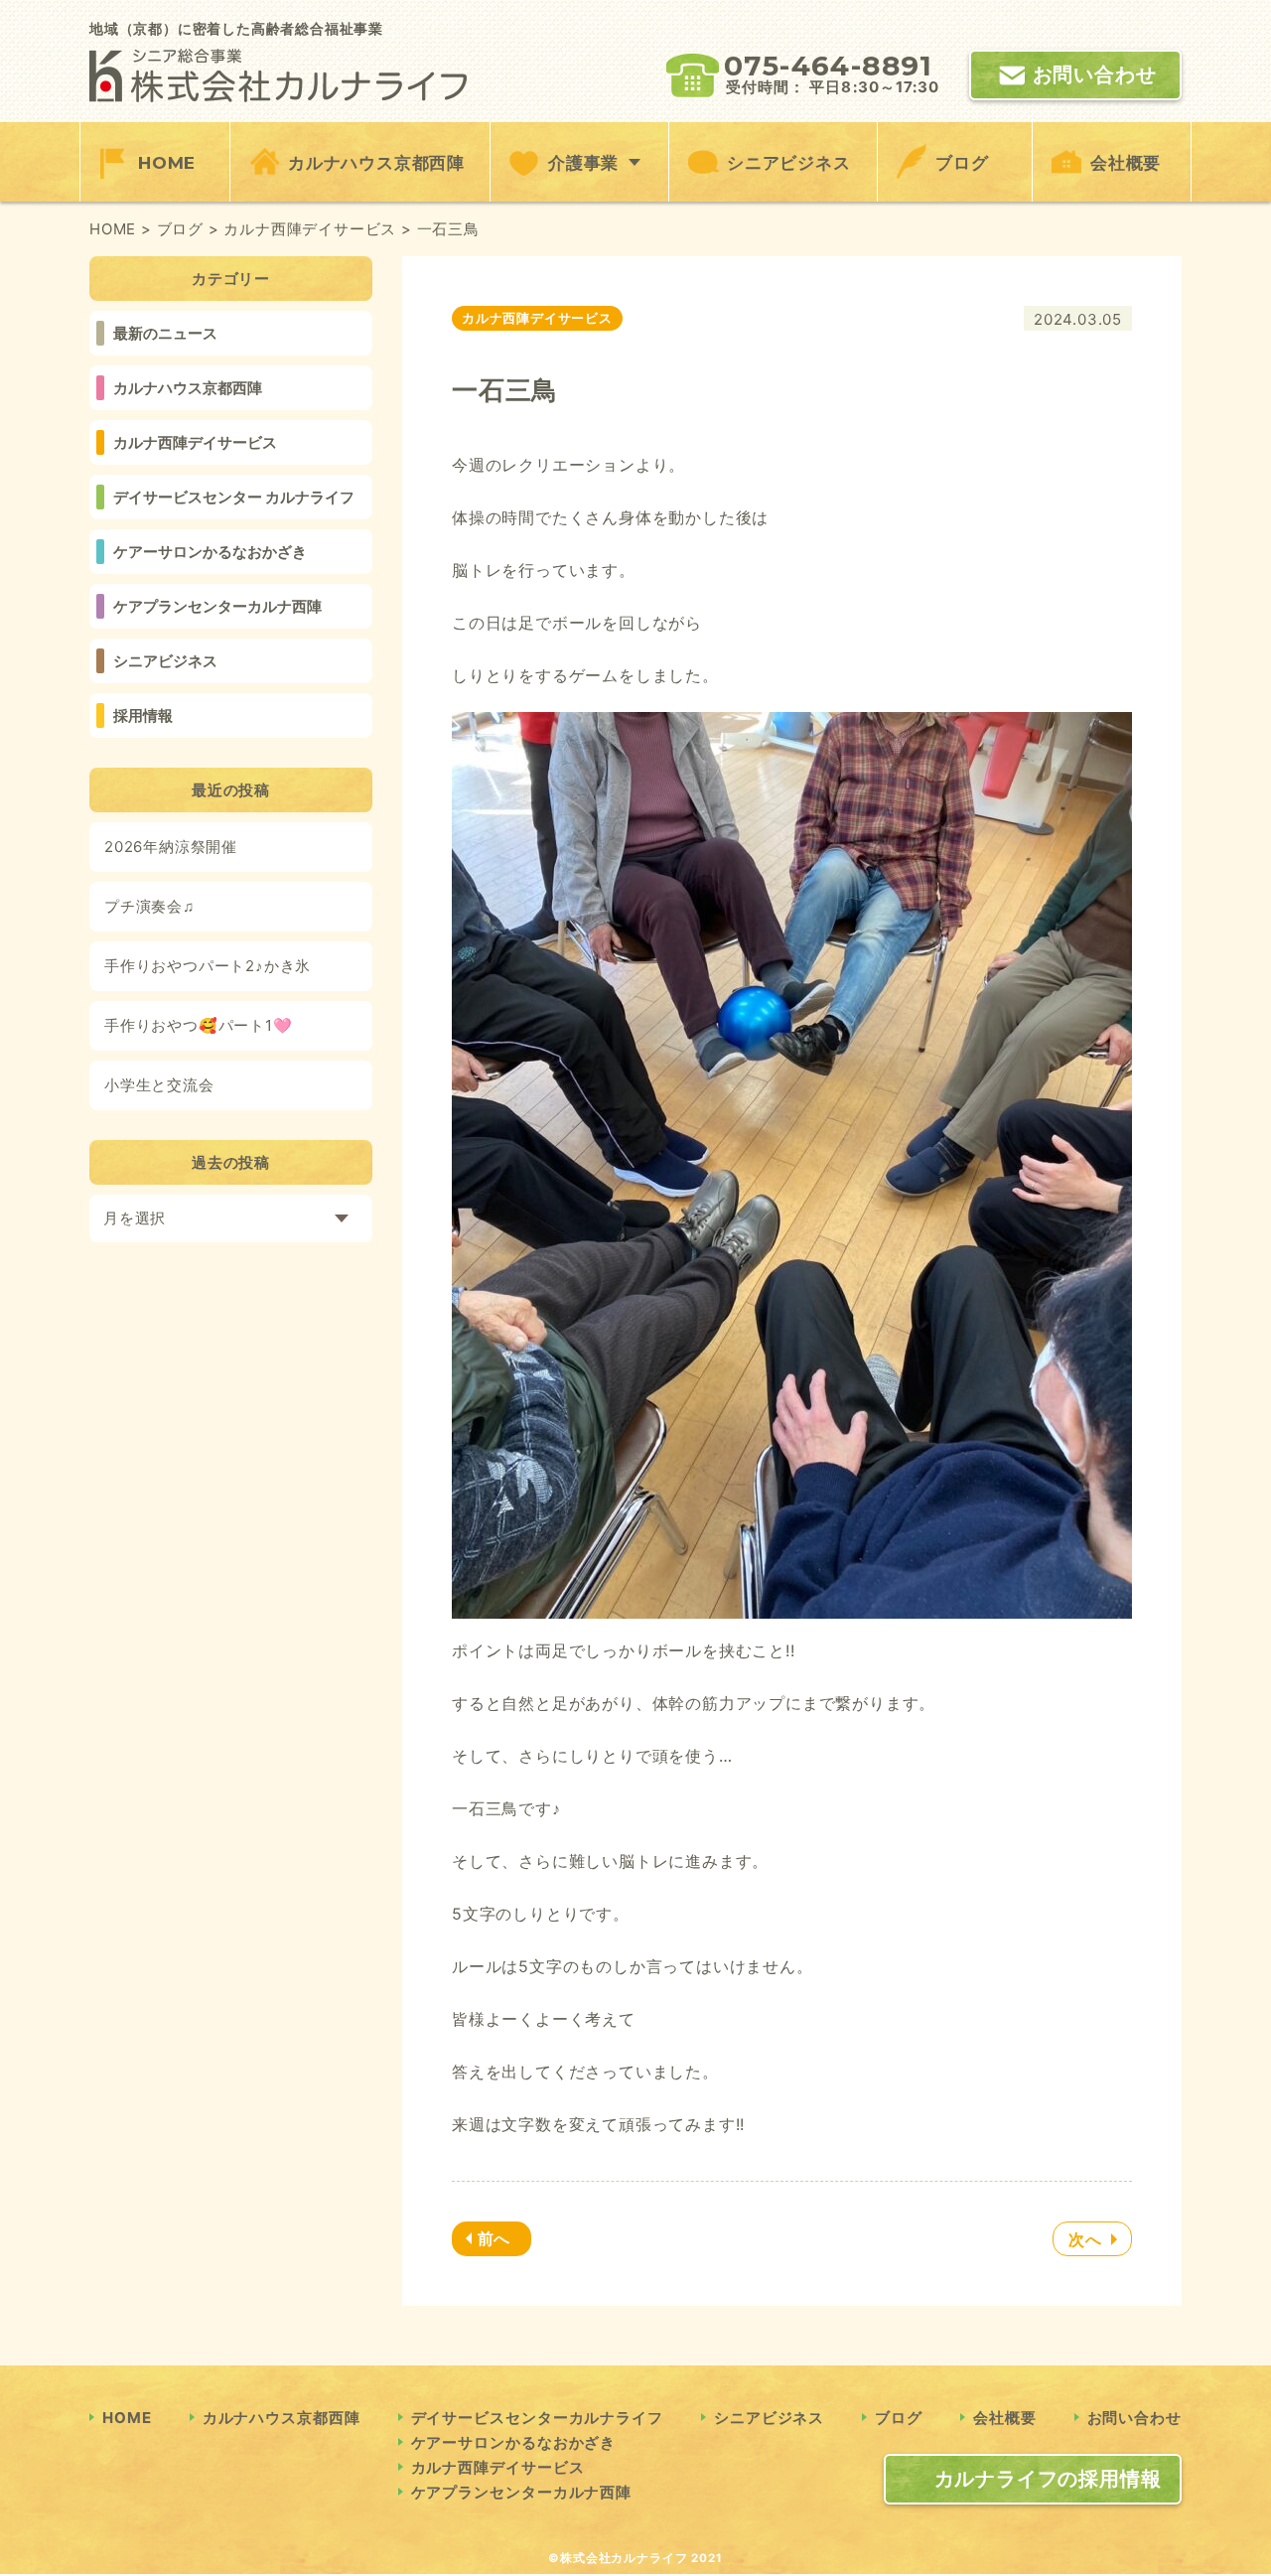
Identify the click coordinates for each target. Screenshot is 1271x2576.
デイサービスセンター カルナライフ (234, 497)
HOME (167, 163)
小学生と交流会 (159, 1085)
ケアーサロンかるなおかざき (210, 552)
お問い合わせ (1095, 74)
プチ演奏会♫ (149, 906)
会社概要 (1126, 163)
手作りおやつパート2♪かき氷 (208, 966)
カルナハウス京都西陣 (376, 163)
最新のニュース (165, 333)
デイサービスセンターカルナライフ (537, 2418)
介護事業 (583, 163)
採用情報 (143, 716)
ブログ (962, 163)
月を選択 (135, 1218)
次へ (1085, 2239)
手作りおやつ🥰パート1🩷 (199, 1025)
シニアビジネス (789, 163)
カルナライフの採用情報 (1048, 2479)
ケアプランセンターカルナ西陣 (217, 606)
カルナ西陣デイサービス (195, 442)
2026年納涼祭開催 (171, 847)
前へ (494, 2238)
